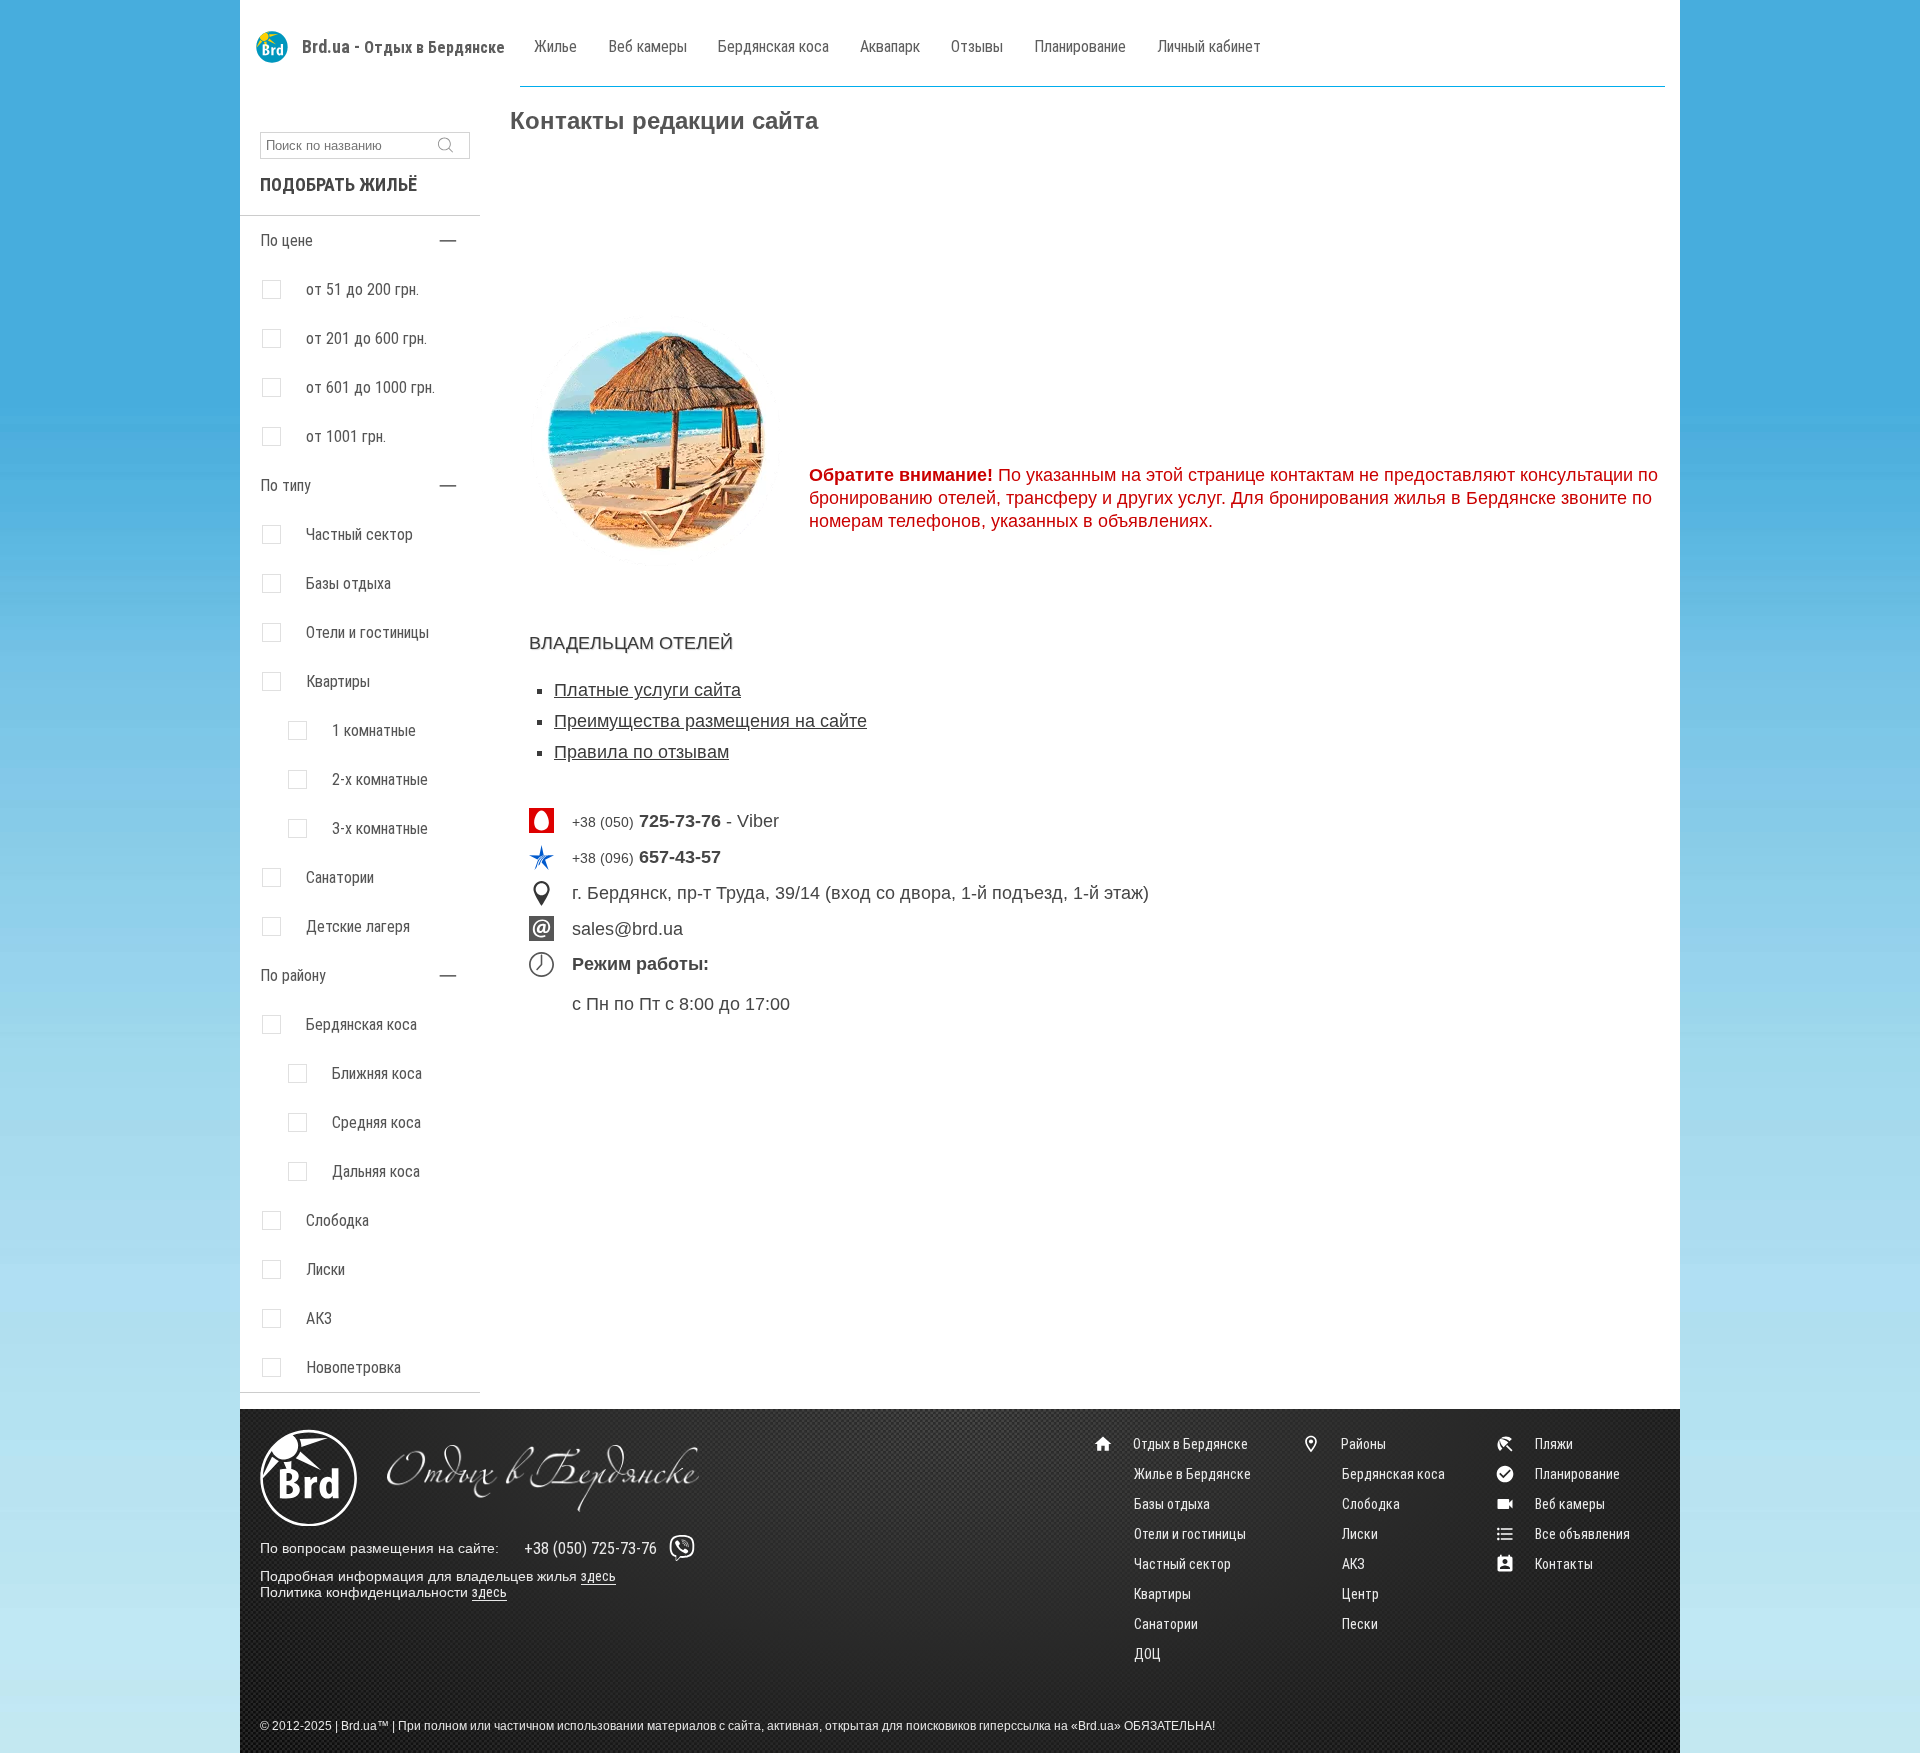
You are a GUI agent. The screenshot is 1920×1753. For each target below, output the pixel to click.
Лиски (1360, 1534)
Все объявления (1582, 1534)
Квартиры (338, 681)
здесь (598, 1576)
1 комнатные (374, 730)
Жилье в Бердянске (1192, 1474)
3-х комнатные (380, 828)
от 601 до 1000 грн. (370, 387)
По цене (286, 240)
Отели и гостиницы (367, 632)
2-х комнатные (380, 779)
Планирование (1080, 46)
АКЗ (1353, 1564)
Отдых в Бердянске (434, 47)
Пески (1360, 1624)
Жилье (555, 46)
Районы (1363, 1444)
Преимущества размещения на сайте (710, 721)
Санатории (340, 877)
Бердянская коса (773, 46)
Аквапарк (890, 46)
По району (293, 975)
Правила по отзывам (641, 752)
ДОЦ (1147, 1654)
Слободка (1371, 1504)
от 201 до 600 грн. (366, 338)
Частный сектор (359, 534)
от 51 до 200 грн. (362, 289)
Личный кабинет (1209, 46)
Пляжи (1554, 1444)
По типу (285, 485)
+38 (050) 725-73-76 (590, 1548)
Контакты (1564, 1564)
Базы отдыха (348, 583)
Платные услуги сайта (647, 690)
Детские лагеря (358, 926)
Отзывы (977, 46)
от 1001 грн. (346, 436)
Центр (1360, 1594)
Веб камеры (647, 46)
